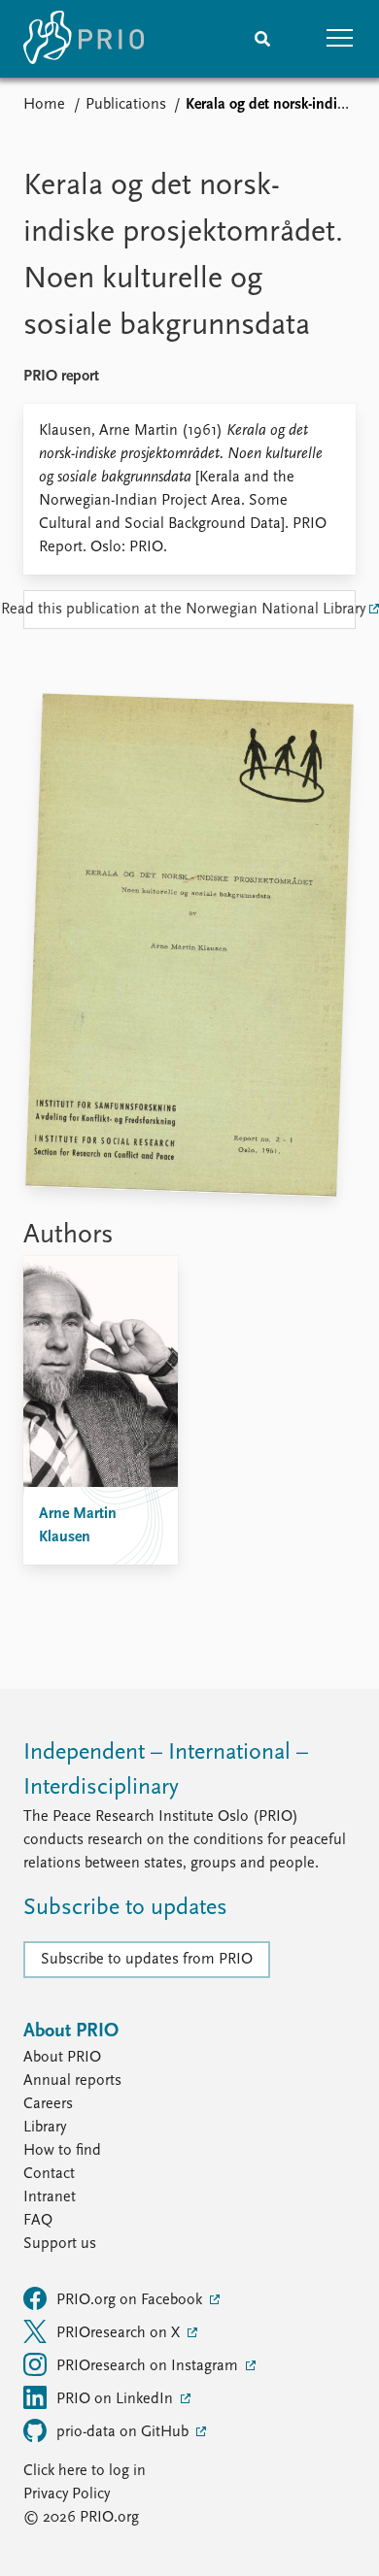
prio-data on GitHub (124, 2432)
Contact (49, 2174)
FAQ (38, 2221)
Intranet (50, 2197)
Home (44, 105)
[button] (340, 39)
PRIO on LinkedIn (117, 2399)
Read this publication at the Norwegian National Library (189, 610)
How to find (62, 2151)
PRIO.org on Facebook (131, 2300)
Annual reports (72, 2081)
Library (45, 2128)
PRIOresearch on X (120, 2333)
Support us (60, 2244)
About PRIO (62, 2058)
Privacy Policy (67, 2494)
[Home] (84, 39)
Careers (48, 2104)
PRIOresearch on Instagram (149, 2366)
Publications (126, 105)
